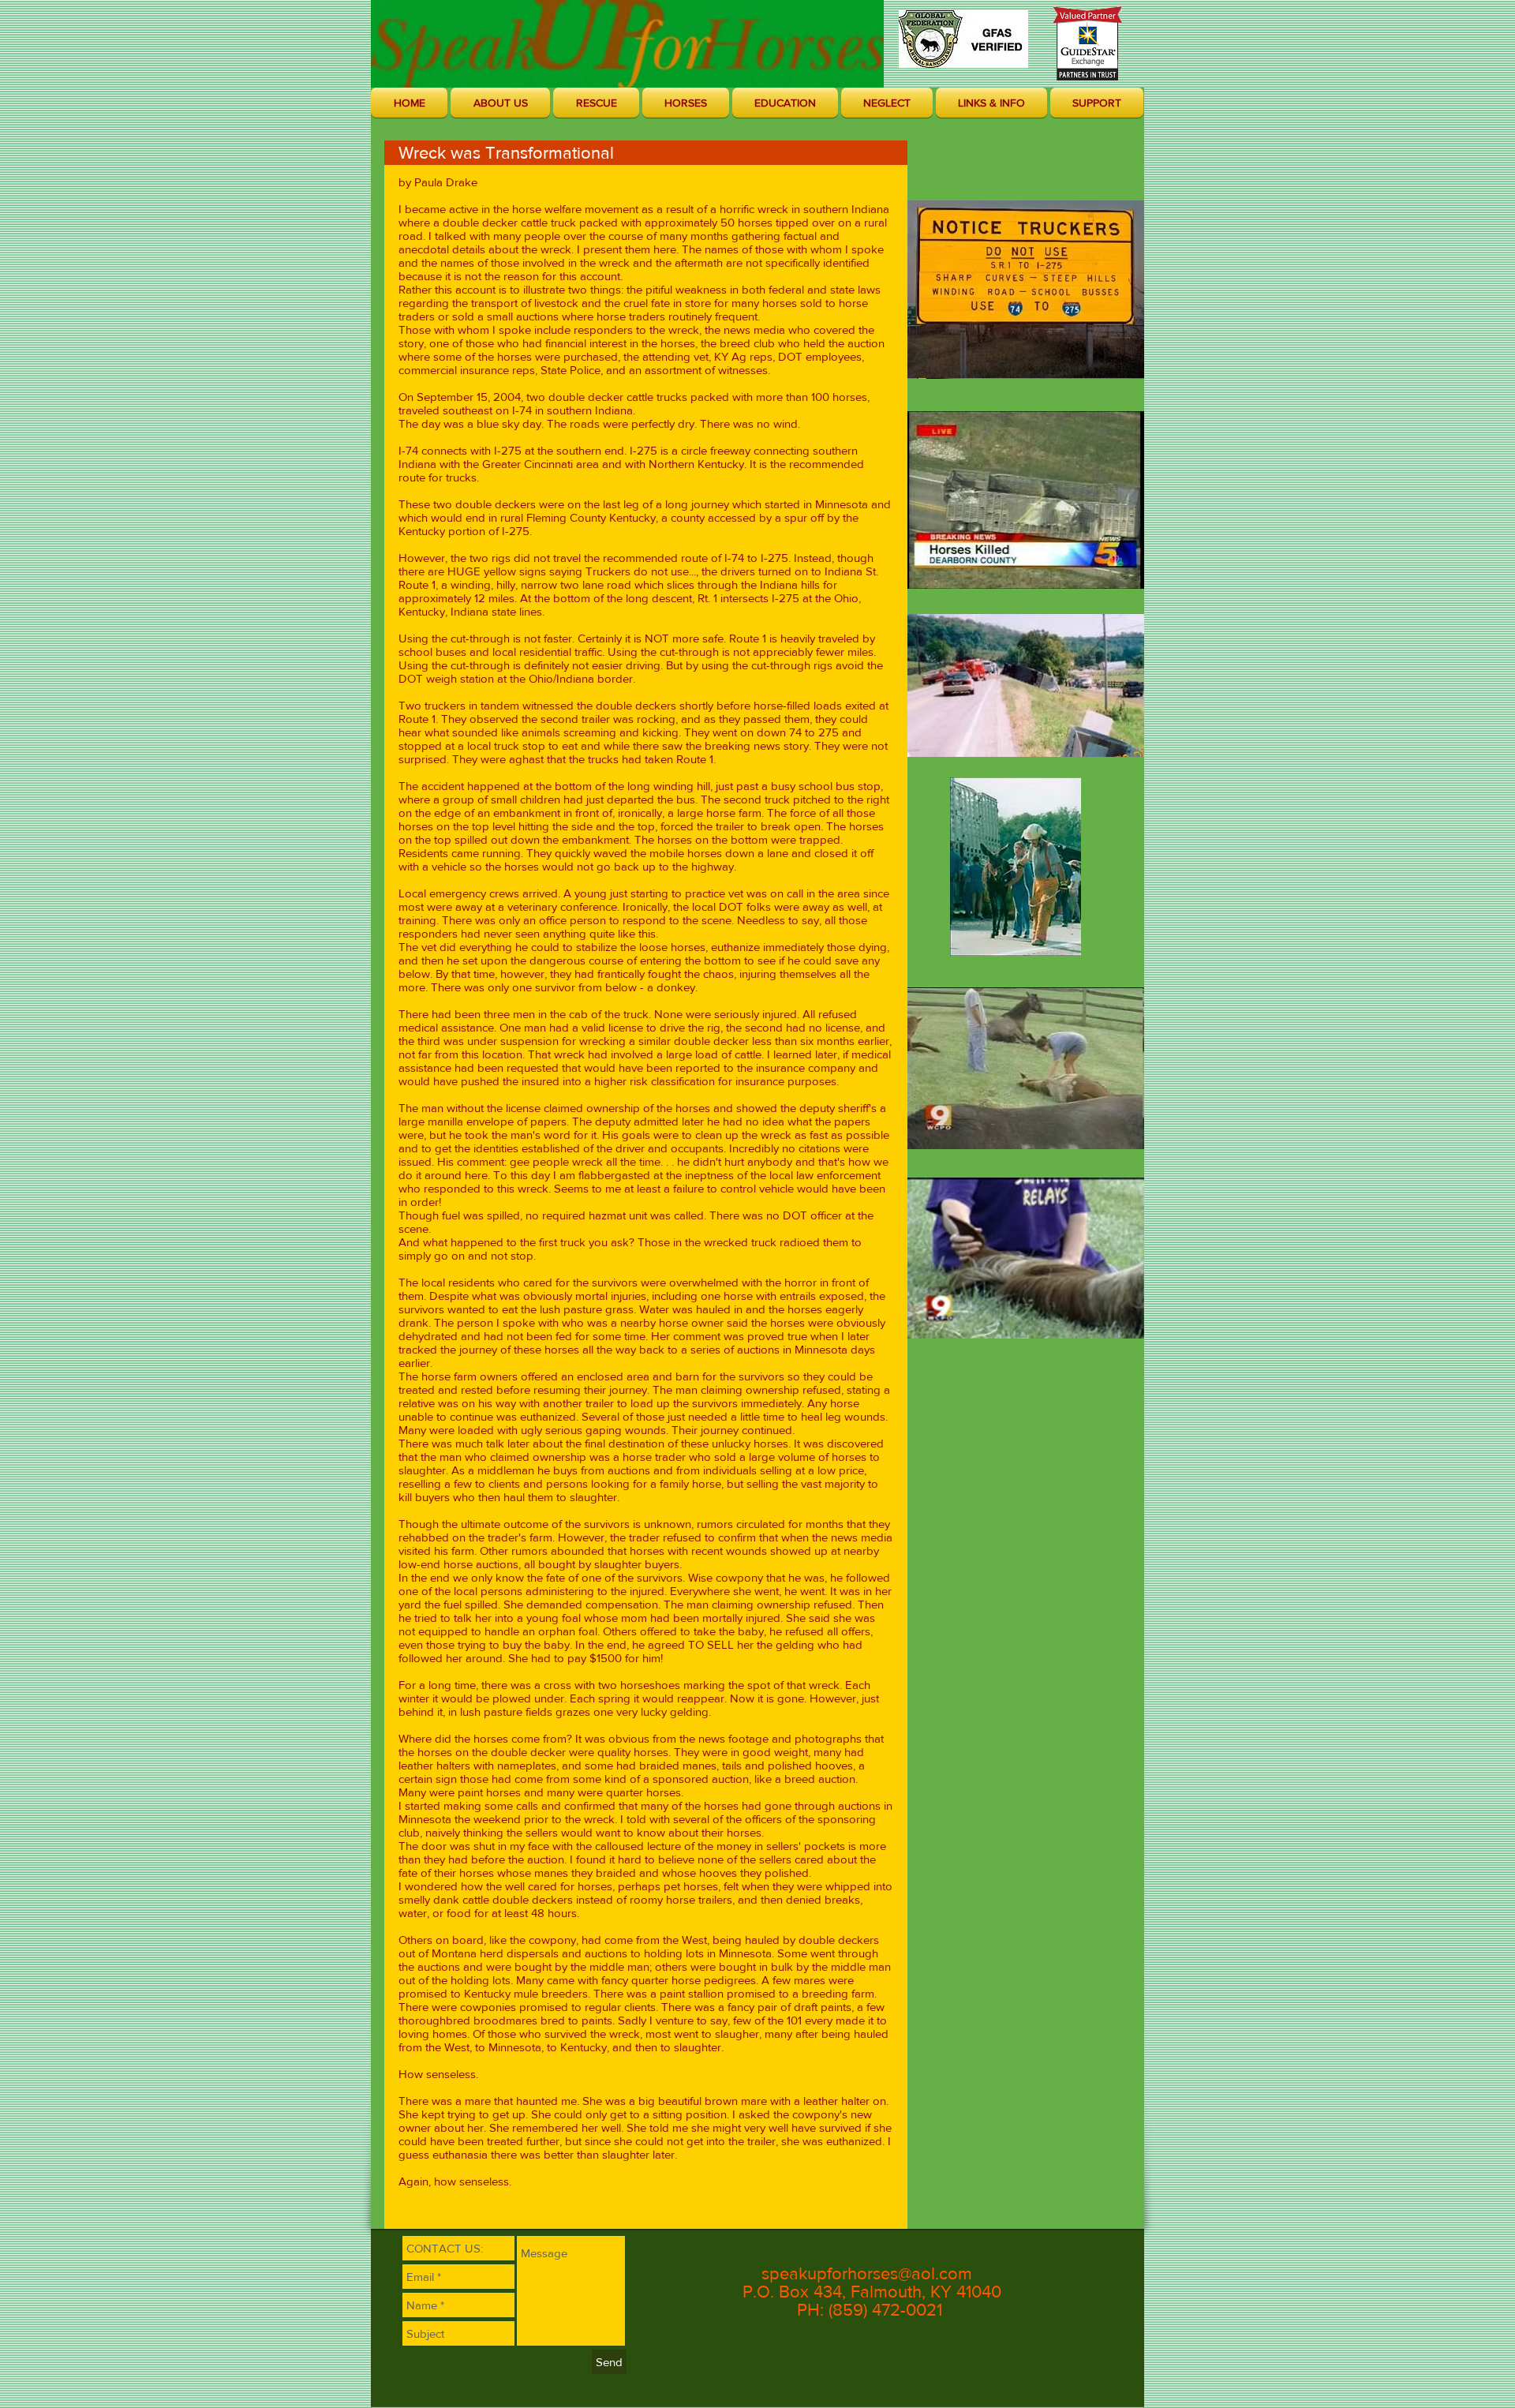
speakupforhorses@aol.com (867, 2273)
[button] (500, 103)
